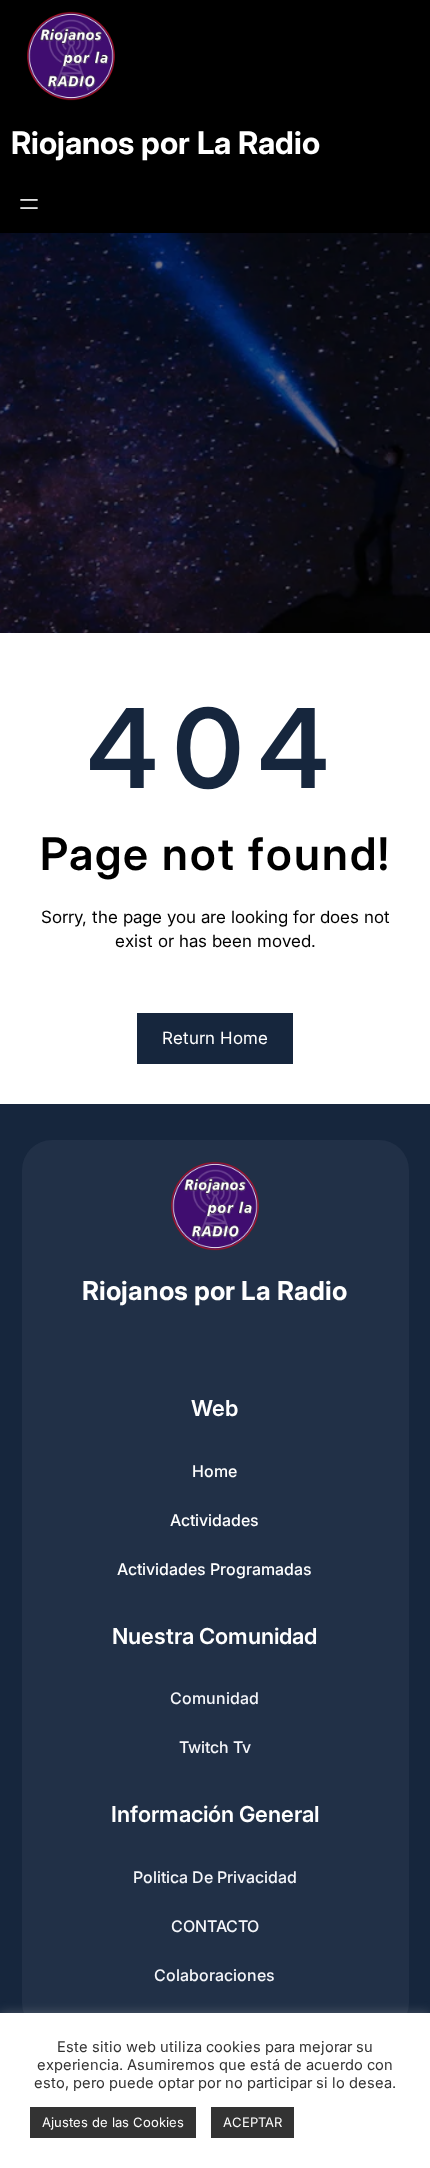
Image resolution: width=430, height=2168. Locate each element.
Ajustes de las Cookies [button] (113, 2122)
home (214, 1471)
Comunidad (214, 1698)
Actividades (214, 1520)
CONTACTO (215, 1926)
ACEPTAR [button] (252, 2122)
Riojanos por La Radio (165, 143)
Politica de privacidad (215, 1877)
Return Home (215, 1038)
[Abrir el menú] (29, 204)
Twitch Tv (215, 1747)
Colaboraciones (214, 1975)
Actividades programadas (214, 1569)
